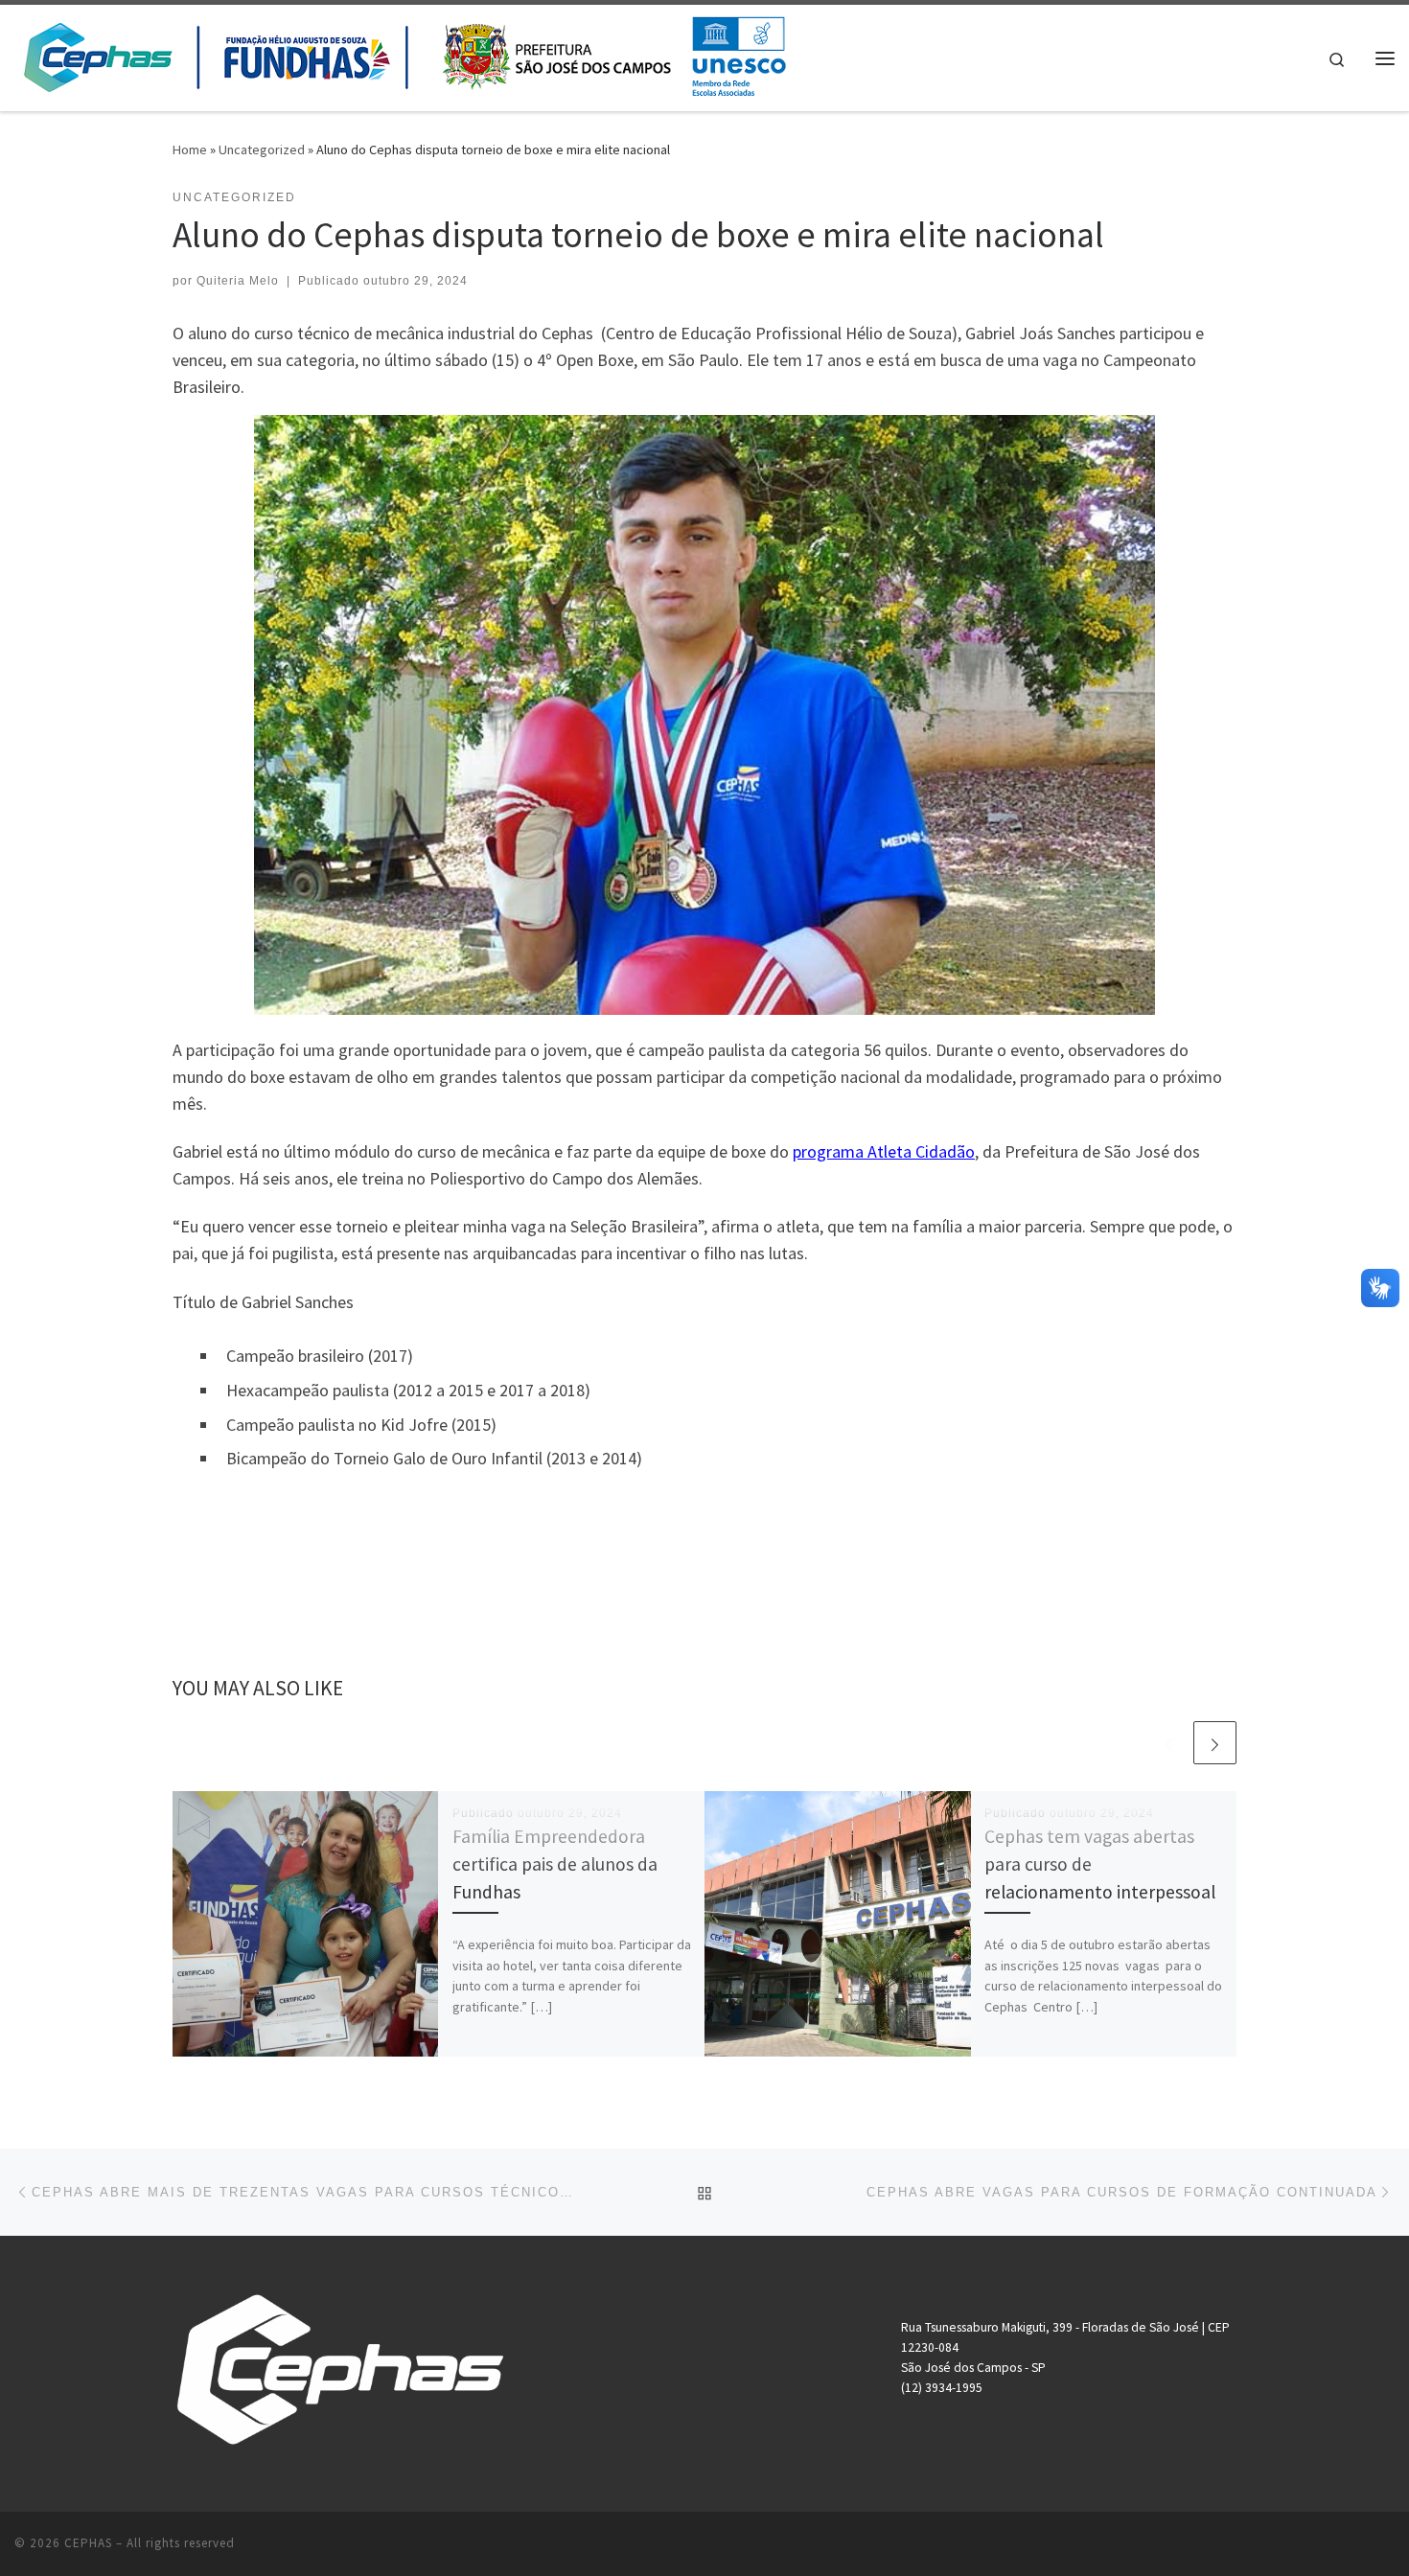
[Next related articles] (1215, 1743)
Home (190, 149)
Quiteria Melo (238, 281)
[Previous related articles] (1169, 1743)
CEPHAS (88, 2543)
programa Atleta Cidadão (884, 1151)
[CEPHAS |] (404, 54)
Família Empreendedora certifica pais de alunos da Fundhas (555, 1864)
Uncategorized (262, 149)
